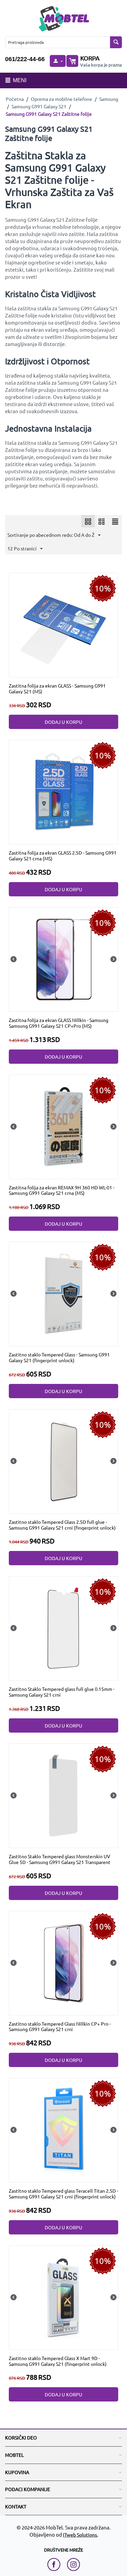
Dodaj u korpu (63, 722)
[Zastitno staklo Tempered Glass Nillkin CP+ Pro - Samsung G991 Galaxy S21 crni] (64, 1962)
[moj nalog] (58, 61)
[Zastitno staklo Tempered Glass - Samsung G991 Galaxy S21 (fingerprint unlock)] (64, 1293)
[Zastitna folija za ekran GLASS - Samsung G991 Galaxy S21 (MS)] (64, 624)
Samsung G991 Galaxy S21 (39, 106)
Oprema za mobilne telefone (61, 99)
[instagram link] (73, 2564)
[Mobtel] (64, 18)
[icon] (88, 521)
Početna (15, 99)
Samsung (109, 99)
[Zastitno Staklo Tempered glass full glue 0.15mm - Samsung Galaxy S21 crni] (64, 1628)
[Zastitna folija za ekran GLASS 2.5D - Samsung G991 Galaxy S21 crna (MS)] (64, 791)
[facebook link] (56, 2564)
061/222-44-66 (25, 59)
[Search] (116, 42)
